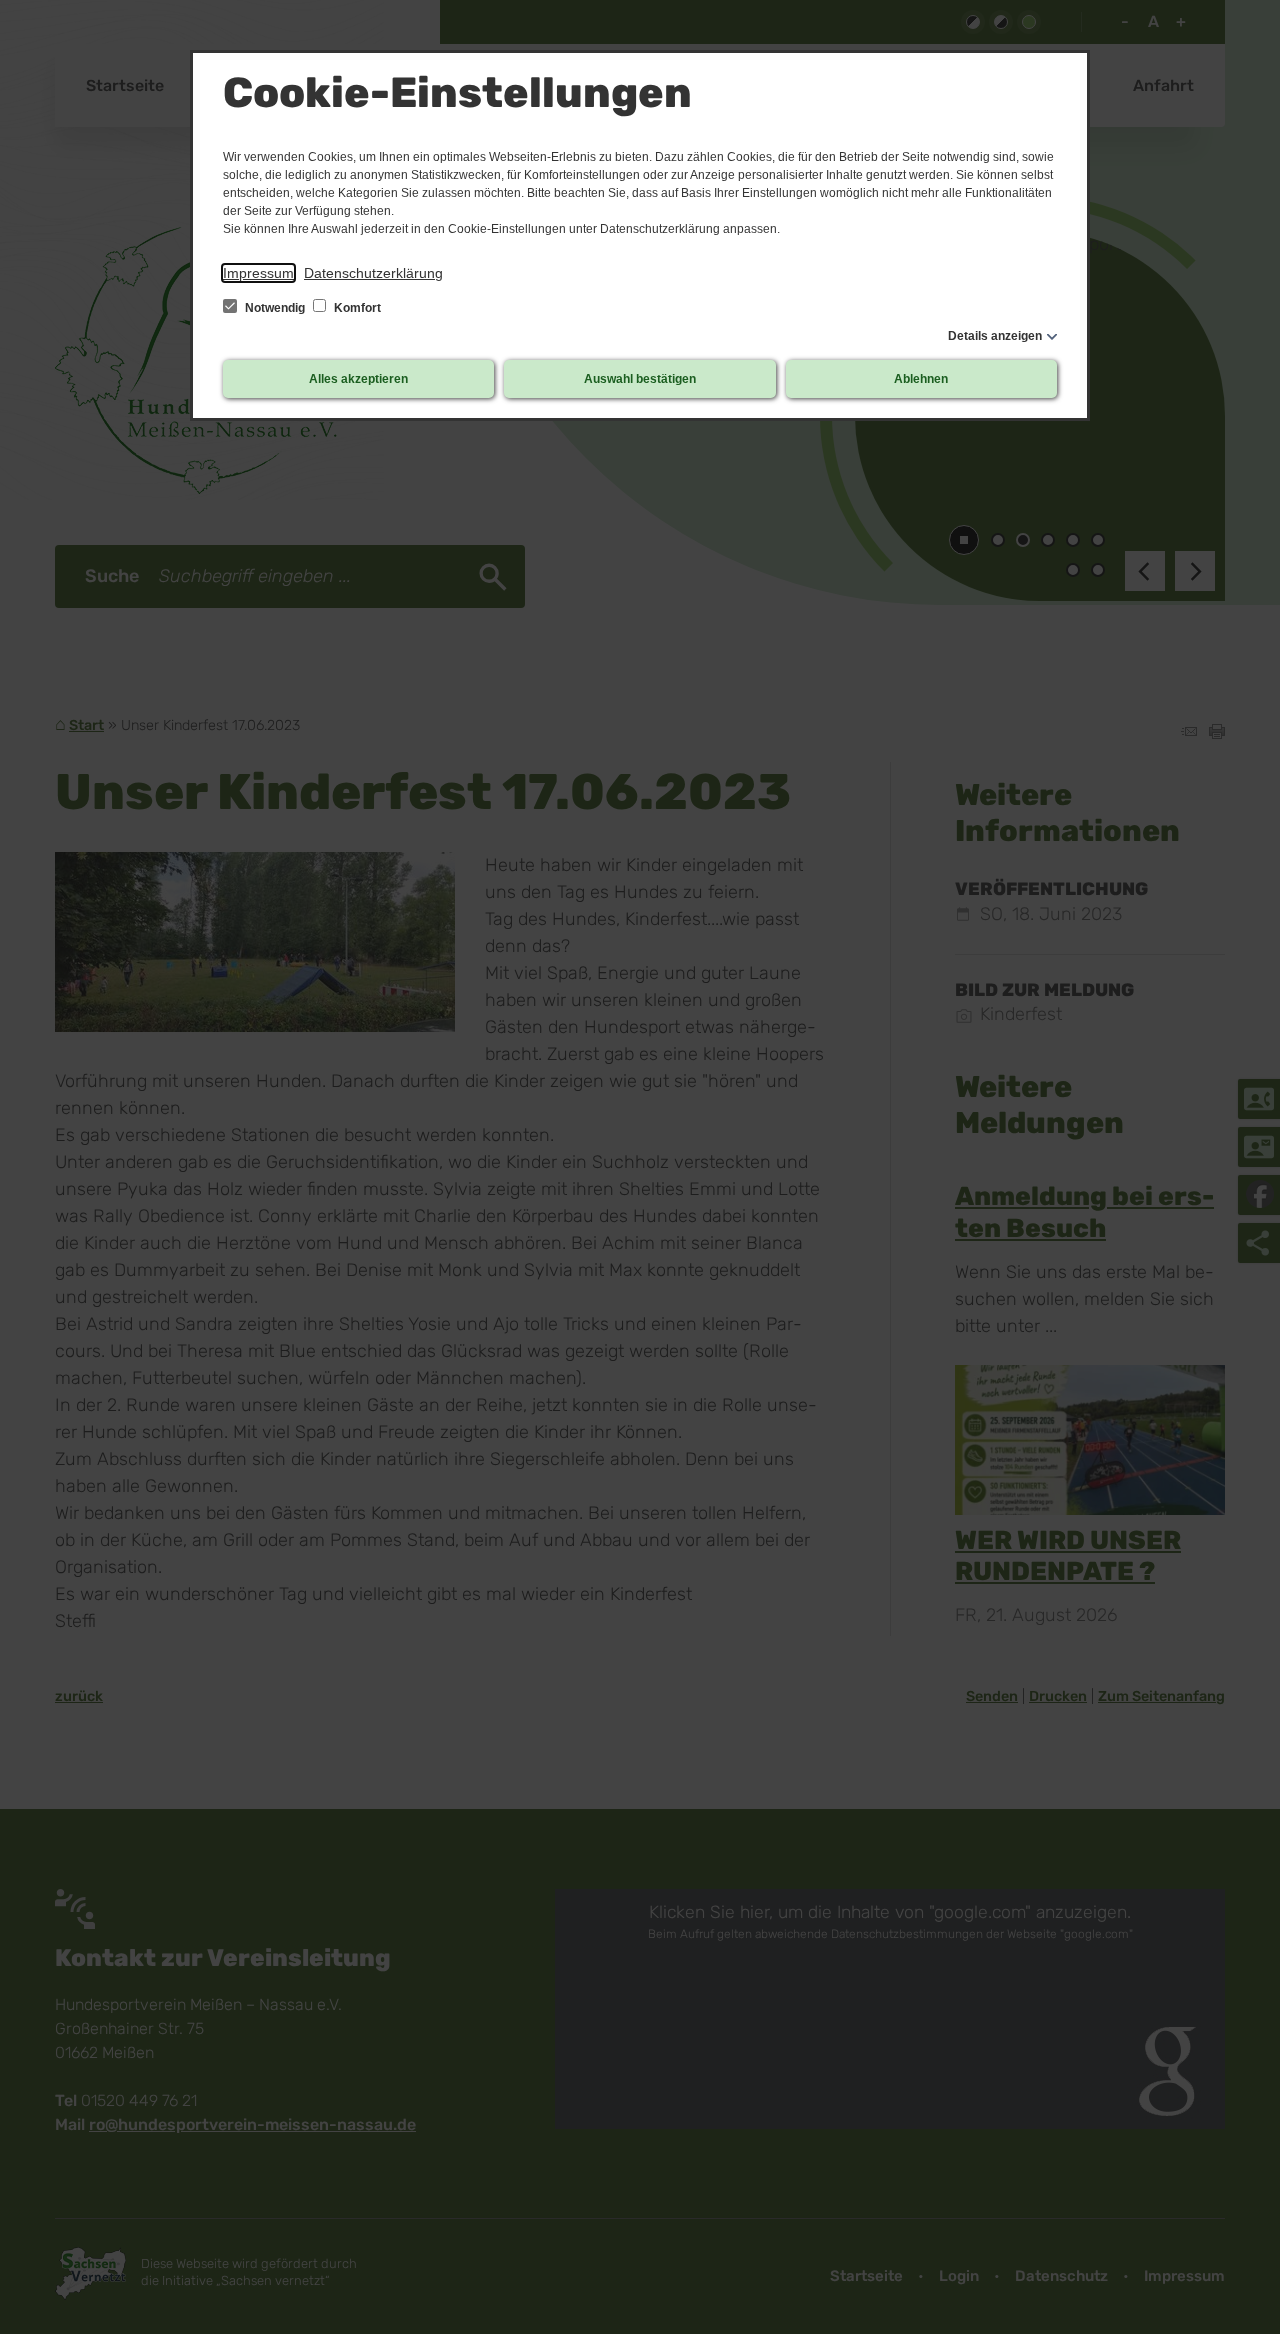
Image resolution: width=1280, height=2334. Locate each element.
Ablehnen (921, 379)
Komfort (356, 308)
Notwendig (275, 308)
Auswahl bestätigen (640, 379)
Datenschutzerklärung (373, 273)
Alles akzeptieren (358, 379)
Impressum (258, 273)
